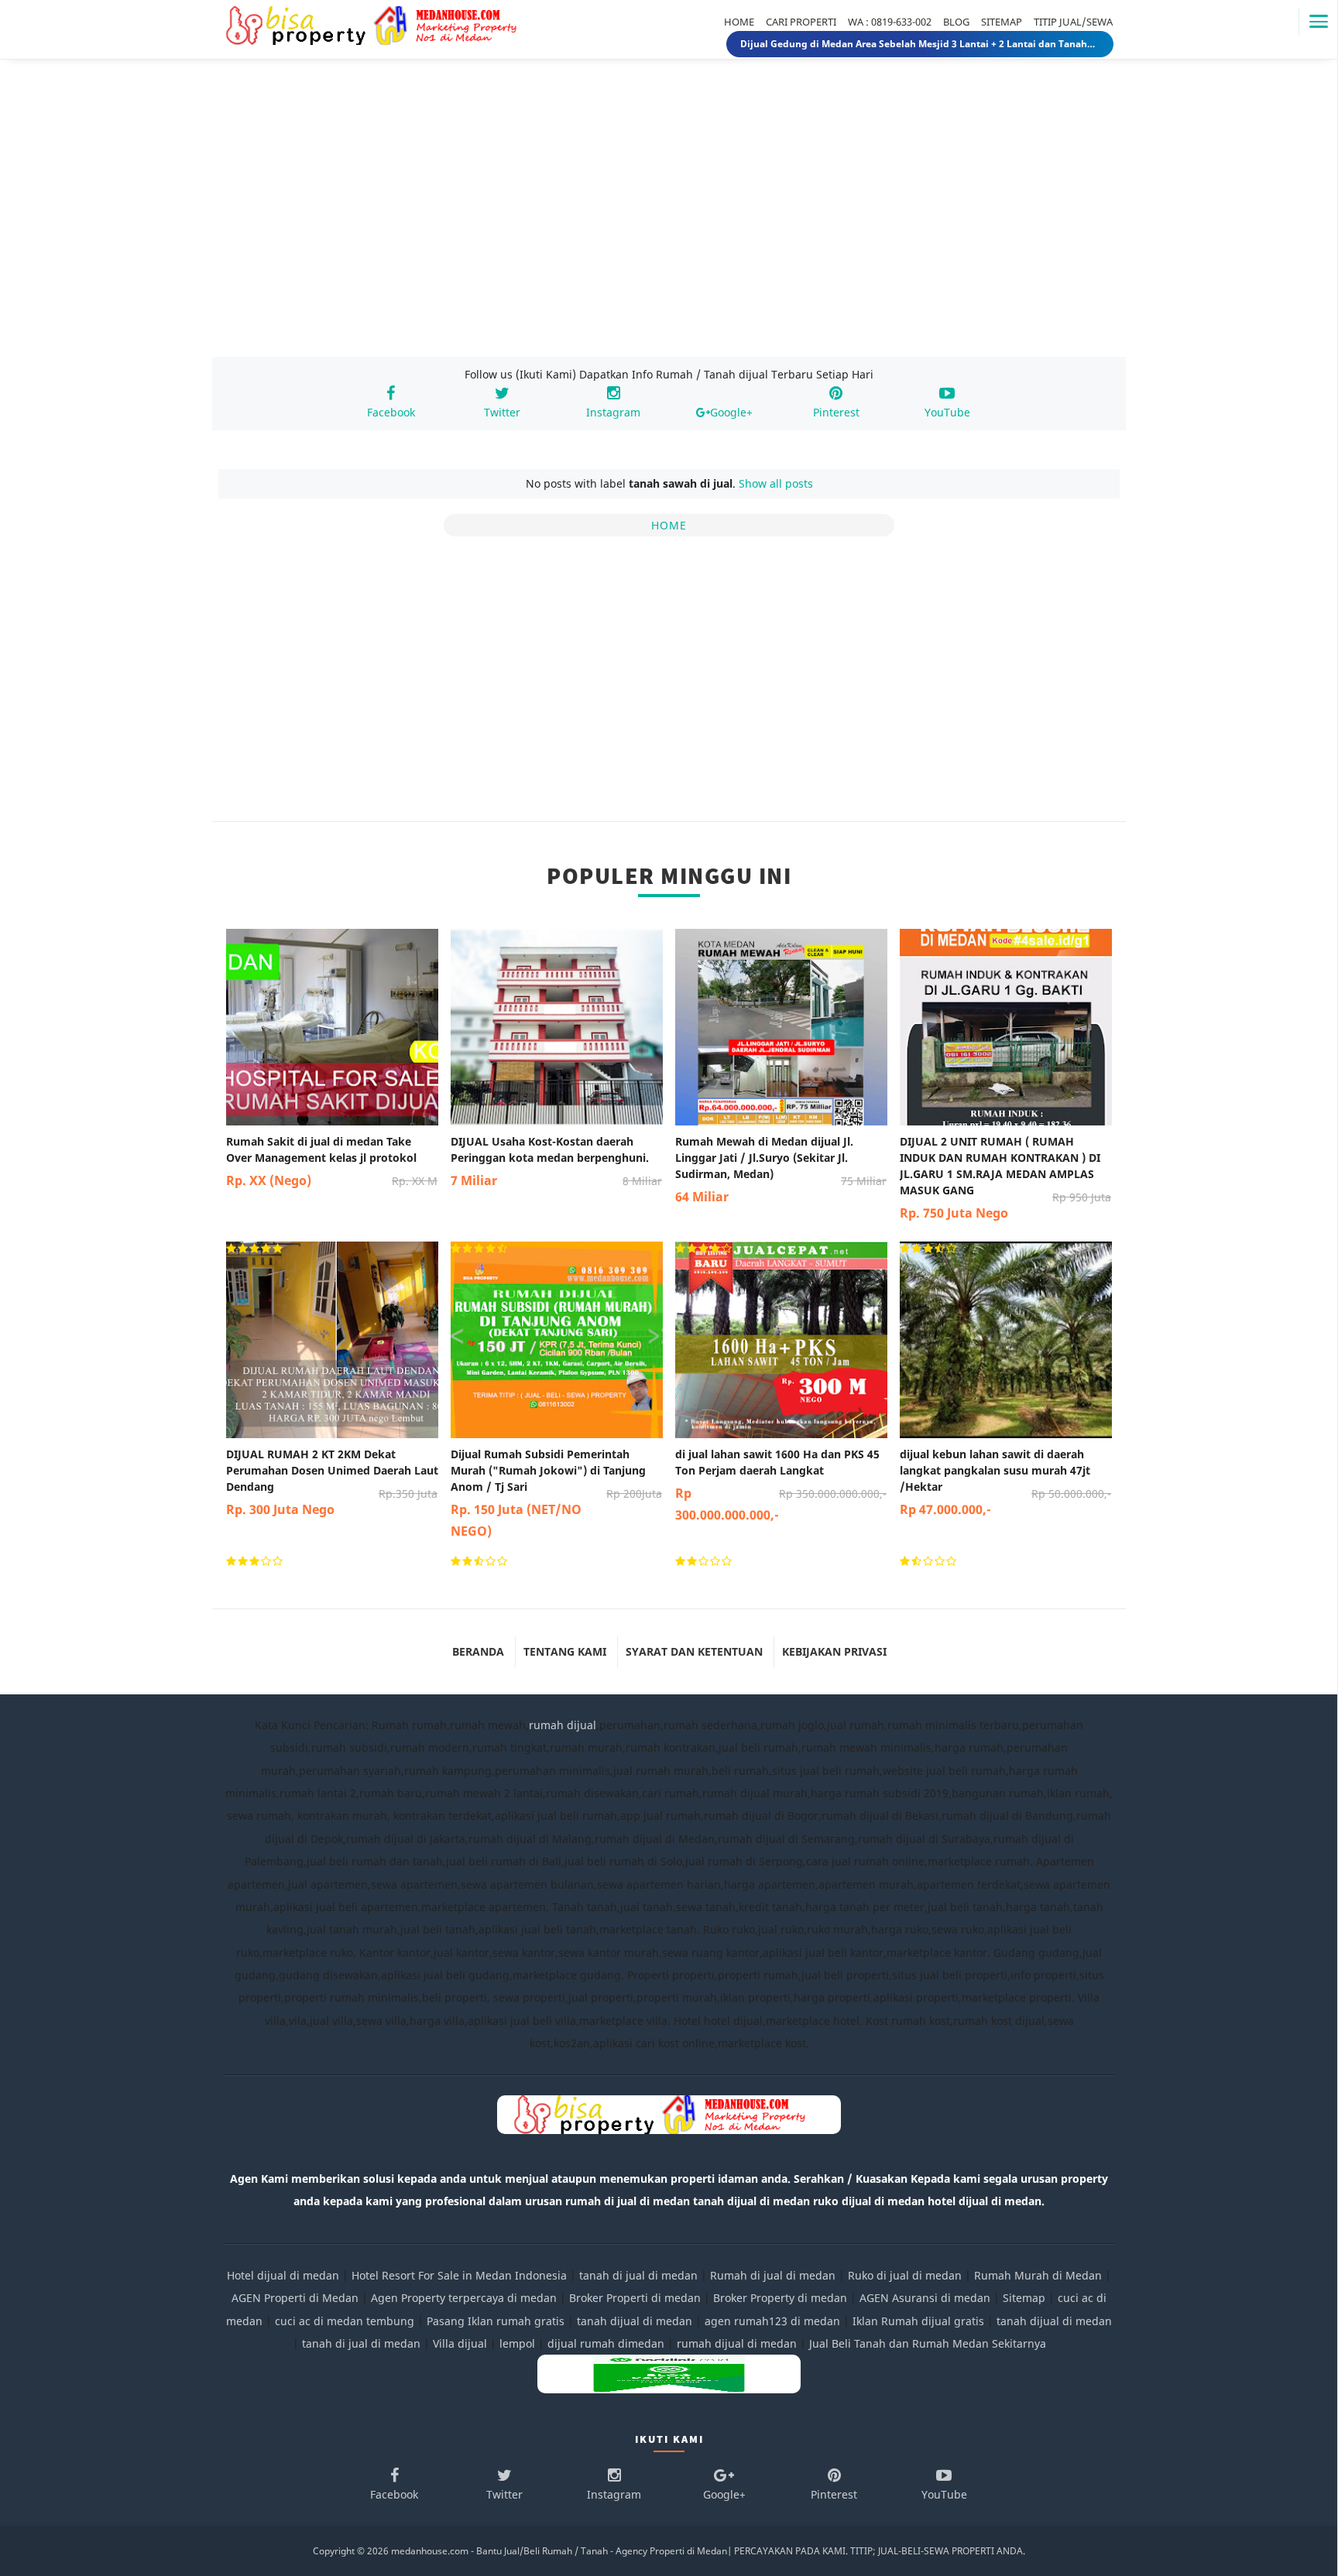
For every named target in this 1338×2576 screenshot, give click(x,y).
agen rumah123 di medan (772, 2321)
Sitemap (1024, 2298)
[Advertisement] (669, 223)
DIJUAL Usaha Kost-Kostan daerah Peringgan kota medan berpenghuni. (556, 1161)
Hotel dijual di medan (283, 2275)
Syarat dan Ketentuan (694, 1651)
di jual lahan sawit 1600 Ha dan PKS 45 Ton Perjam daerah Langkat (781, 1485)
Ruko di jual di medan (905, 2275)
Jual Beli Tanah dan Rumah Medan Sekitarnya (928, 2343)
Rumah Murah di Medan (1038, 2275)
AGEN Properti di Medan (295, 2298)
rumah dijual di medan (737, 2343)
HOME (739, 22)
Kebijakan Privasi (834, 1651)
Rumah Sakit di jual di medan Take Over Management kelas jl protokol (332, 1161)
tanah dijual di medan (636, 2321)
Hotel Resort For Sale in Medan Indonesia (459, 2275)
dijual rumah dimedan (606, 2343)
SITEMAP (1002, 22)
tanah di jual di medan (638, 2275)
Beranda (478, 1651)
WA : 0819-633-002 (890, 22)
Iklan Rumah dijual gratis (918, 2321)
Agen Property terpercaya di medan (464, 2298)
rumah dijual (563, 1725)
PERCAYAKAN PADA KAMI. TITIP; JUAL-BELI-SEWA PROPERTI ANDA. (880, 2551)
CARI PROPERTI (801, 22)
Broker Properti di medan (635, 2298)
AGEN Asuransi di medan (925, 2298)
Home (669, 525)
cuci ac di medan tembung (345, 2321)
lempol (517, 2343)
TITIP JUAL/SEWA (1073, 22)
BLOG (956, 22)
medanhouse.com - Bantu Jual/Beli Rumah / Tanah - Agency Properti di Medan (559, 2551)
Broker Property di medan (780, 2298)
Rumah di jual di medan (773, 2275)
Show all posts (776, 483)
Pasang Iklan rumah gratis (496, 2321)
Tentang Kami (565, 1651)
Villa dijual (460, 2343)
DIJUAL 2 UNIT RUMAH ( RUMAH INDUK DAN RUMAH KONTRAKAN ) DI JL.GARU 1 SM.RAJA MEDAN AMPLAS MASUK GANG (1005, 1178)
